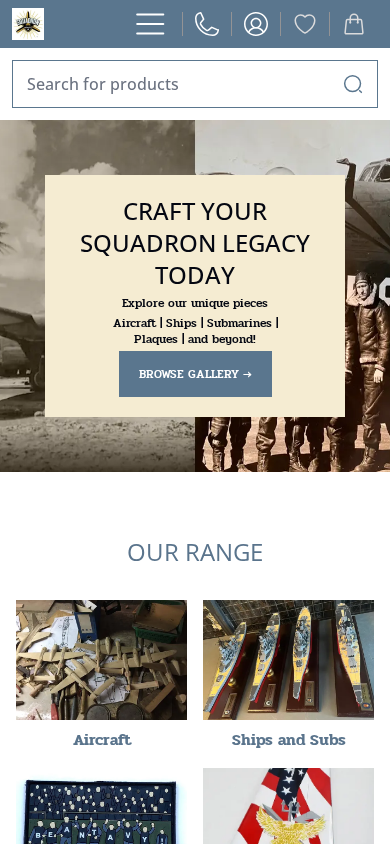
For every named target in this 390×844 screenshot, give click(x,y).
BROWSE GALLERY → (195, 374)
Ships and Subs (289, 739)
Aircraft (102, 739)
